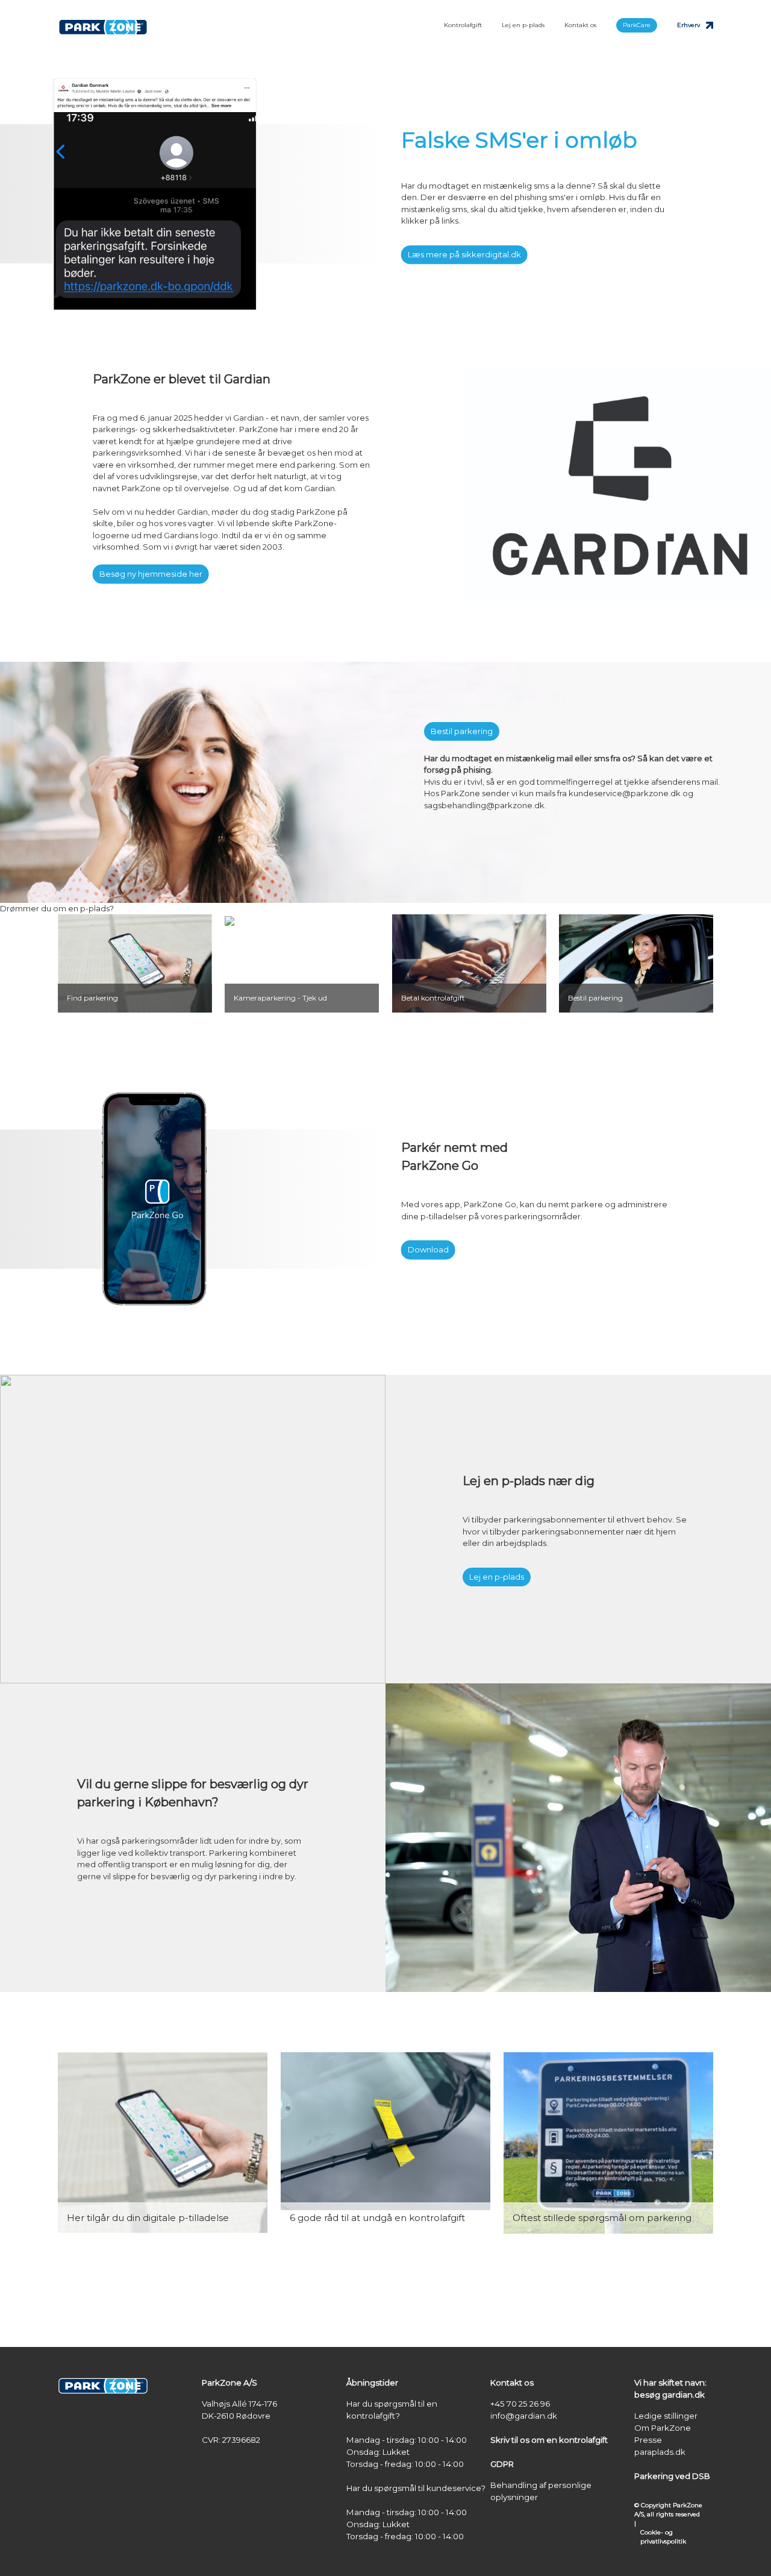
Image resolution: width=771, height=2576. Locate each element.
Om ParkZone (663, 2428)
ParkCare (637, 25)
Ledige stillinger (666, 2416)
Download (428, 1249)
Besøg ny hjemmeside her (151, 574)
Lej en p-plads (523, 25)
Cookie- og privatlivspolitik (663, 2537)
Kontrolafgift (463, 25)
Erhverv (688, 25)
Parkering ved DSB (672, 2476)
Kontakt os (580, 25)
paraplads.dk (660, 2452)
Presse (648, 2440)
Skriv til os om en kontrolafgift (549, 2440)
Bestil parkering (462, 731)
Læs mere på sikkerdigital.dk (464, 254)
